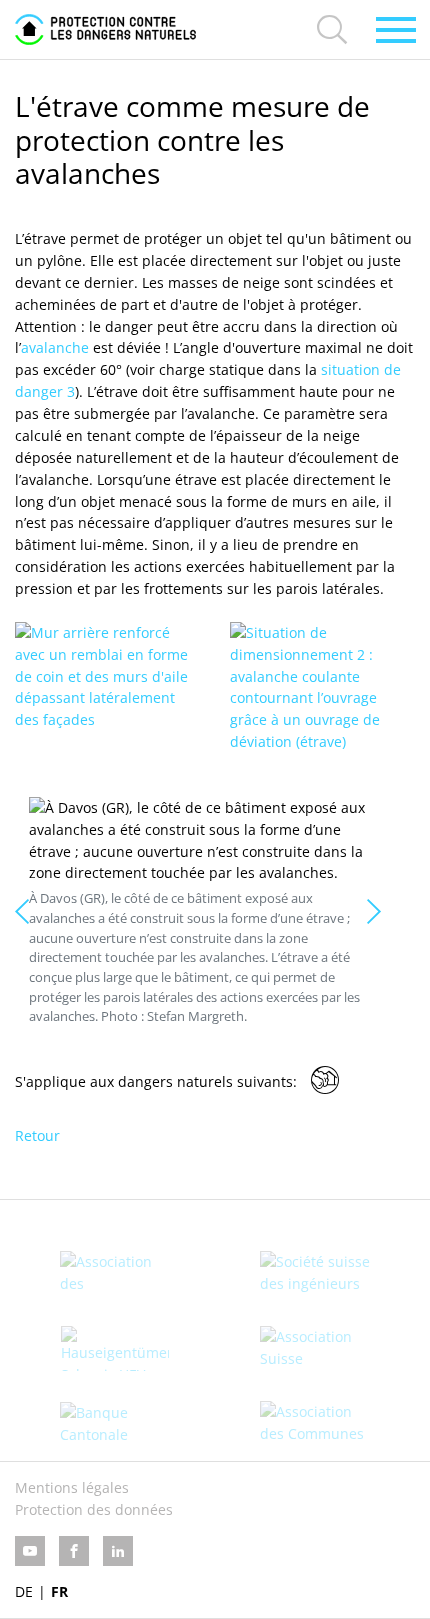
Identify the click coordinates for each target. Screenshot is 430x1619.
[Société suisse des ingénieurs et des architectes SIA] (315, 1273)
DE (24, 1591)
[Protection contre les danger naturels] (105, 29)
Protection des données (94, 1509)
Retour (37, 1135)
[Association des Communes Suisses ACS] (315, 1423)
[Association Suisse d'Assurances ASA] (315, 1348)
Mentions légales (72, 1487)
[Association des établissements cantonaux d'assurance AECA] (115, 1273)
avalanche (55, 347)
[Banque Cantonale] (115, 1424)
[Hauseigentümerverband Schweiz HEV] (115, 1348)
